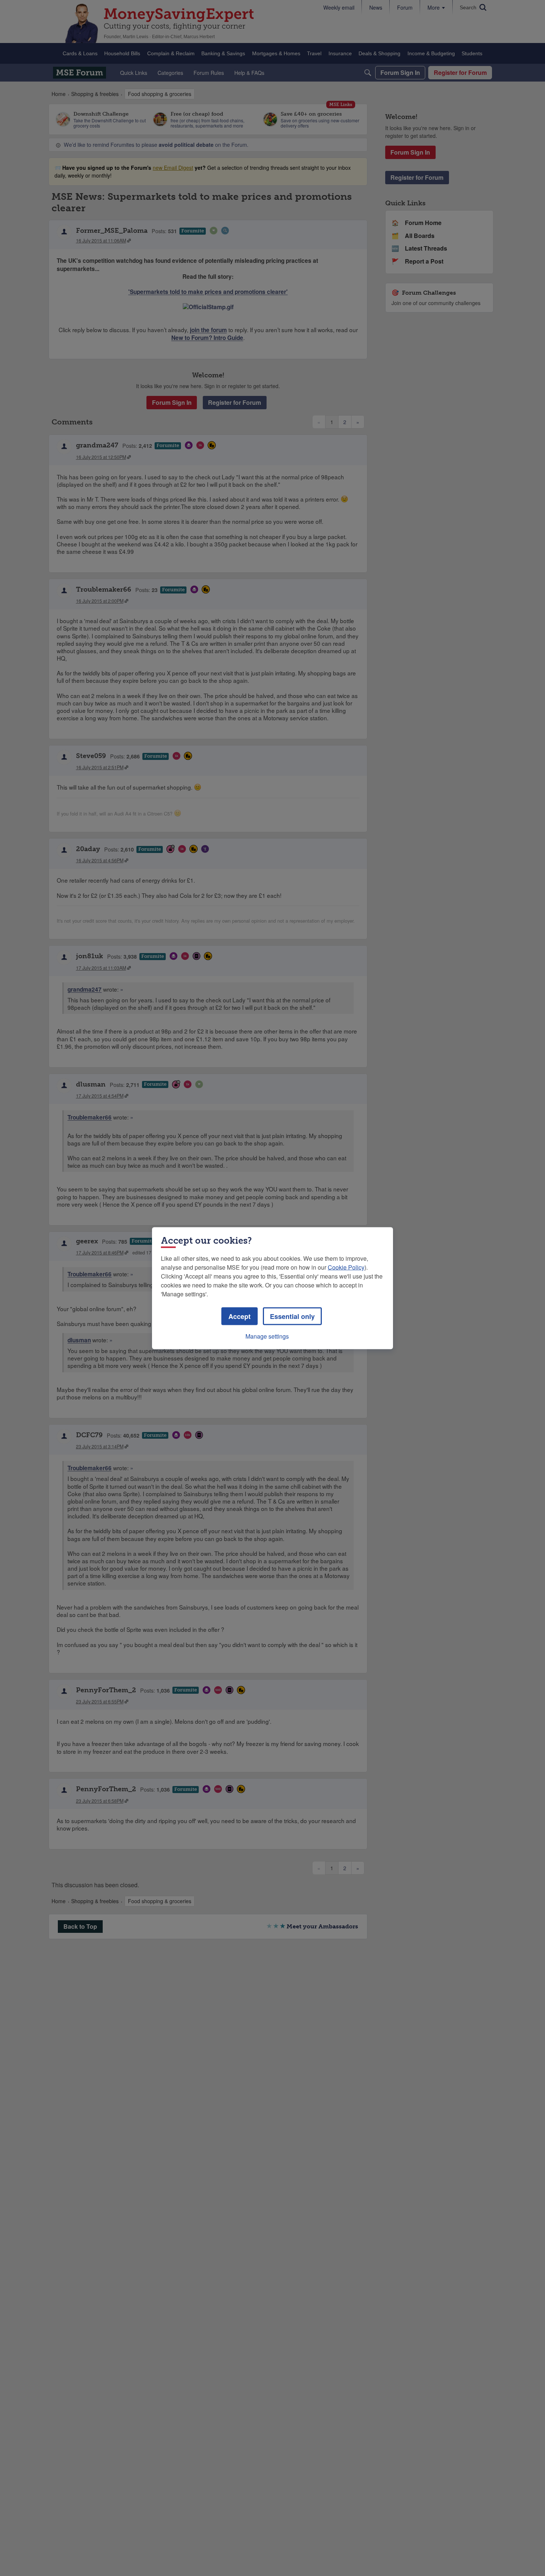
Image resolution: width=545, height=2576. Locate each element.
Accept (240, 1316)
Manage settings (267, 1336)
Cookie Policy (346, 1267)
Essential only (292, 1316)
